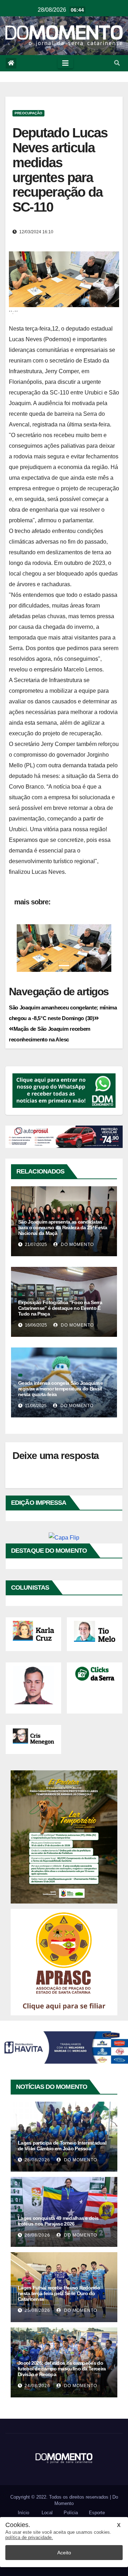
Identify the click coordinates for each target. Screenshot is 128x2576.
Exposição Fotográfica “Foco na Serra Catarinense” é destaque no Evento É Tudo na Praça (60, 1308)
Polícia (71, 2513)
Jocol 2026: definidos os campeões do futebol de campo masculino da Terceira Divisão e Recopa (62, 2369)
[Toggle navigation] (65, 63)
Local (47, 2513)
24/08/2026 (37, 2386)
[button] (117, 63)
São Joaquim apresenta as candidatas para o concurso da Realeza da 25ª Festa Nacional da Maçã (63, 1227)
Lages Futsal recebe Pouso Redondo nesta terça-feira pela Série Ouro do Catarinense (59, 2293)
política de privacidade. (29, 2537)
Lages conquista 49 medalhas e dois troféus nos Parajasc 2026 (58, 2221)
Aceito (64, 2553)
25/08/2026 (37, 2310)
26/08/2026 (37, 2160)
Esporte (97, 2513)
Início (23, 2513)
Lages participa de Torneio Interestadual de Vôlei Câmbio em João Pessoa (62, 2146)
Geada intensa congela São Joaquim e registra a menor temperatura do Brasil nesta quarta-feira (61, 1389)
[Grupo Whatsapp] (64, 1090)
